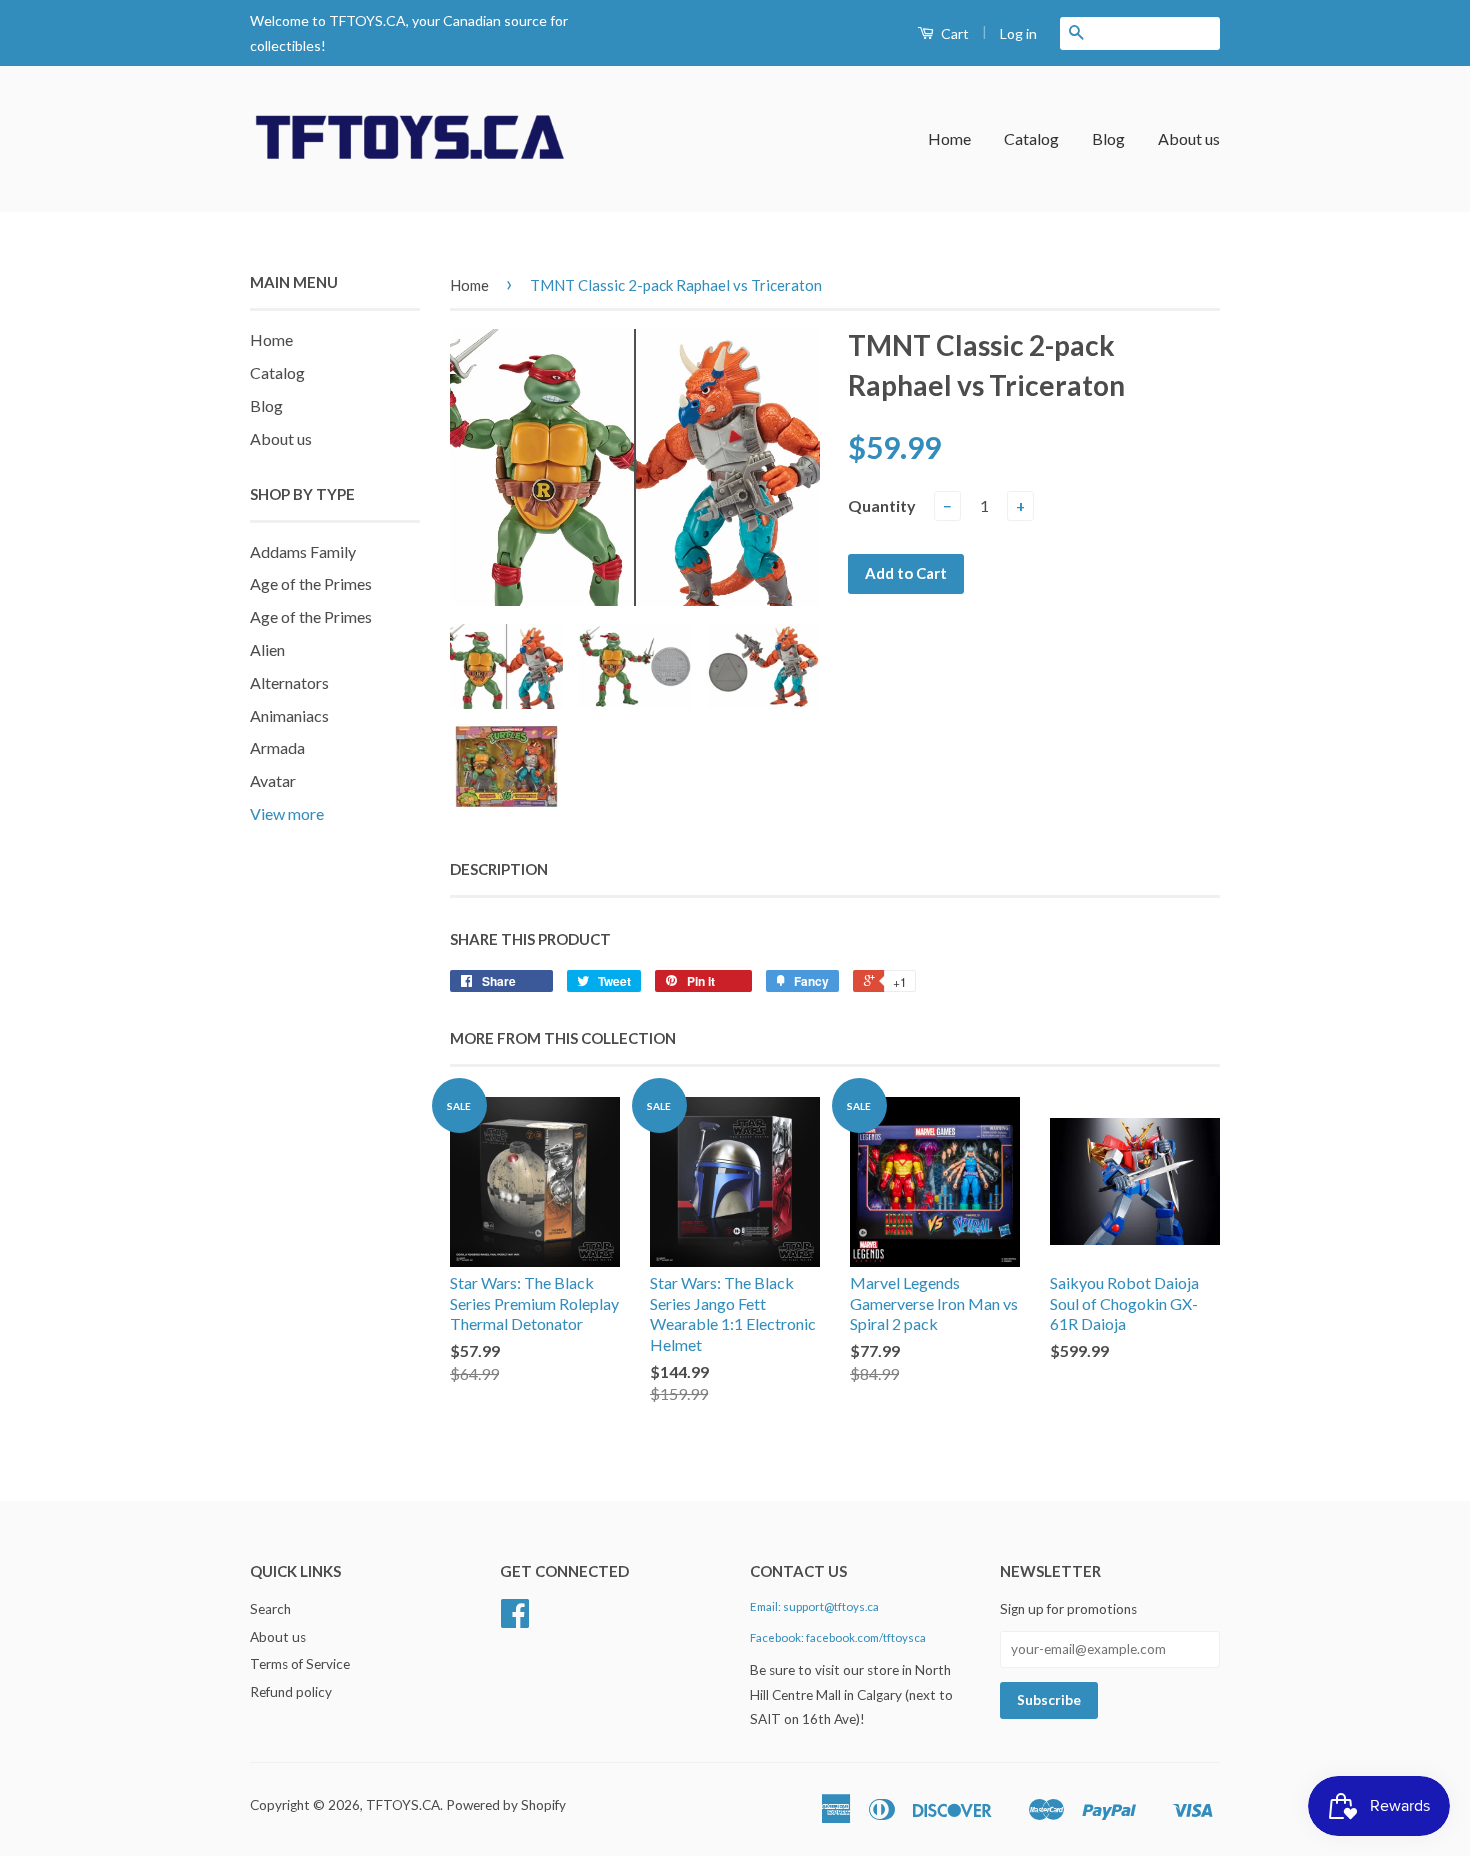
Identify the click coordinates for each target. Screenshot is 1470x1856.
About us (1189, 138)
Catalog (1031, 138)
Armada (277, 747)
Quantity (882, 505)
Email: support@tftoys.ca (814, 1606)
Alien (267, 649)
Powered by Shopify (506, 1805)
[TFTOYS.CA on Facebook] (515, 1620)
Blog (1108, 138)
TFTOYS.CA (403, 1805)
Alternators (289, 682)
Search (270, 1609)
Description (499, 869)
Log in (1018, 33)
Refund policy (291, 1692)
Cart (953, 33)
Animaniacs (289, 715)
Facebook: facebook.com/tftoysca (838, 1637)
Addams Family (303, 551)
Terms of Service (300, 1664)
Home (949, 138)
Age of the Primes (311, 583)
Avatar (273, 780)
